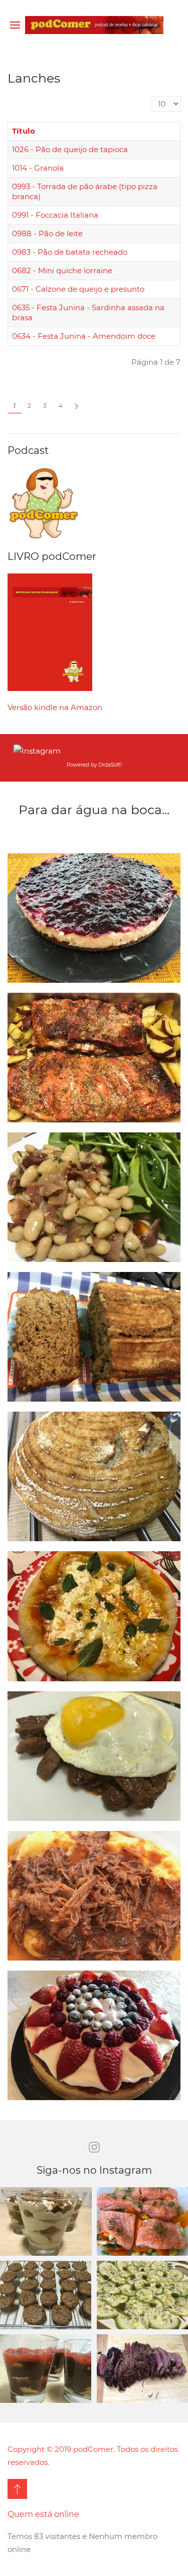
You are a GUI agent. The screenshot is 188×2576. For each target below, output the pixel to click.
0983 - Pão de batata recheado (70, 252)
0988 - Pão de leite (47, 233)
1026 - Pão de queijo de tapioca (70, 149)
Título (24, 131)
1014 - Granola (38, 168)
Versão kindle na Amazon (55, 707)
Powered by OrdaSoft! (94, 765)
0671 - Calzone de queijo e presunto (78, 289)
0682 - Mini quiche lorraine (62, 270)
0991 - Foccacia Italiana (55, 215)
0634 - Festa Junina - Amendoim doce (84, 336)
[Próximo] (76, 406)
